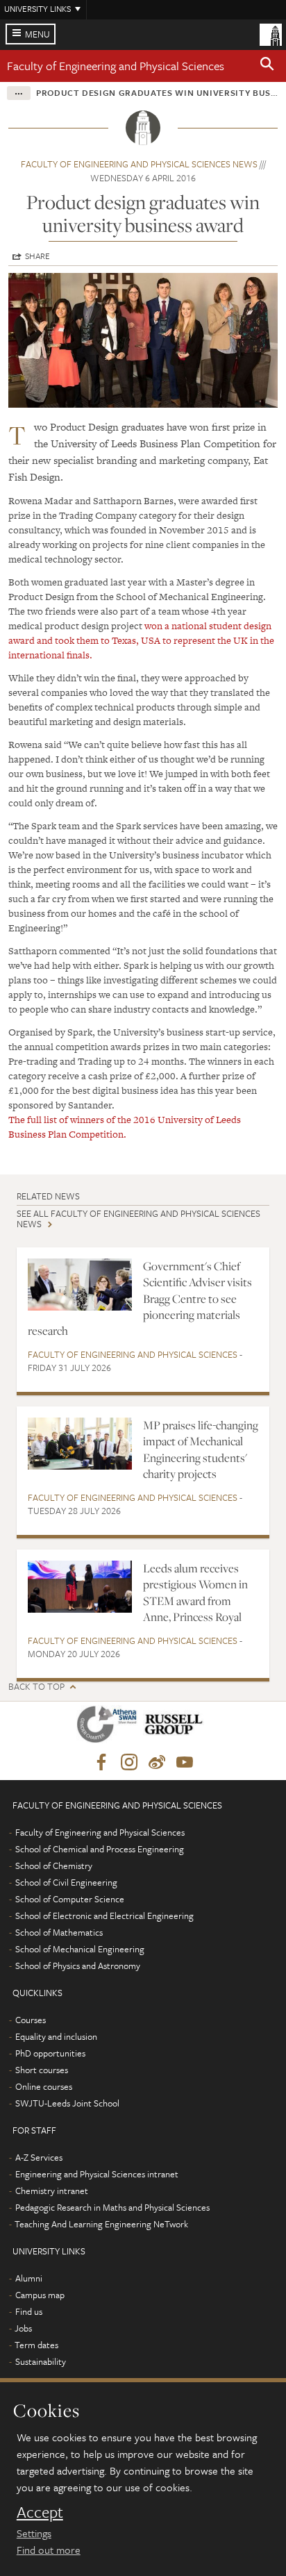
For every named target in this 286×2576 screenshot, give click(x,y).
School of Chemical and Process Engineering (100, 1849)
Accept (40, 2512)
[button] (267, 66)
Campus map (40, 2295)
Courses (31, 2020)
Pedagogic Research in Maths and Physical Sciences (112, 2207)
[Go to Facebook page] (101, 1763)
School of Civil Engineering (66, 1882)
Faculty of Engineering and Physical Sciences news (139, 164)
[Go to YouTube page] (185, 1763)
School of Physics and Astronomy (78, 1966)
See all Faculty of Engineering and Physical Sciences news (138, 1219)
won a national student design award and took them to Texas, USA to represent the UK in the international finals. (141, 640)
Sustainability (41, 2361)
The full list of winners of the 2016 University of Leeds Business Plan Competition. (125, 1127)
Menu (37, 34)
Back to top (36, 1687)
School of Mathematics (59, 1932)
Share (37, 256)
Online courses (44, 2086)
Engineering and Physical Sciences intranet (97, 2174)
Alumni (29, 2278)
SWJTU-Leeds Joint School (67, 2103)
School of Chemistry (54, 1865)
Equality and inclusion (56, 2036)
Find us (29, 2311)
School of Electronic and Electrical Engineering (104, 1916)
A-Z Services (39, 2157)
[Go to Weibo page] (157, 1763)
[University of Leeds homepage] (271, 33)
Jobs (23, 2328)
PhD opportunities (50, 2053)
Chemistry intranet (52, 2191)
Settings (34, 2533)
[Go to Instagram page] (129, 1763)
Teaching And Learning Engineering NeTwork (101, 2224)
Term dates (36, 2345)
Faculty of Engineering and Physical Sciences (116, 66)
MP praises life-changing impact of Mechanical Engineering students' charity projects (201, 1449)
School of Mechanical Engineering (80, 1949)
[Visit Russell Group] (176, 1727)
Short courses (42, 2070)
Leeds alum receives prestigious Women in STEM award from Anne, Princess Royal (195, 1593)
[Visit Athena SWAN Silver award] (110, 1727)
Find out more (49, 2550)
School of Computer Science (70, 1899)
